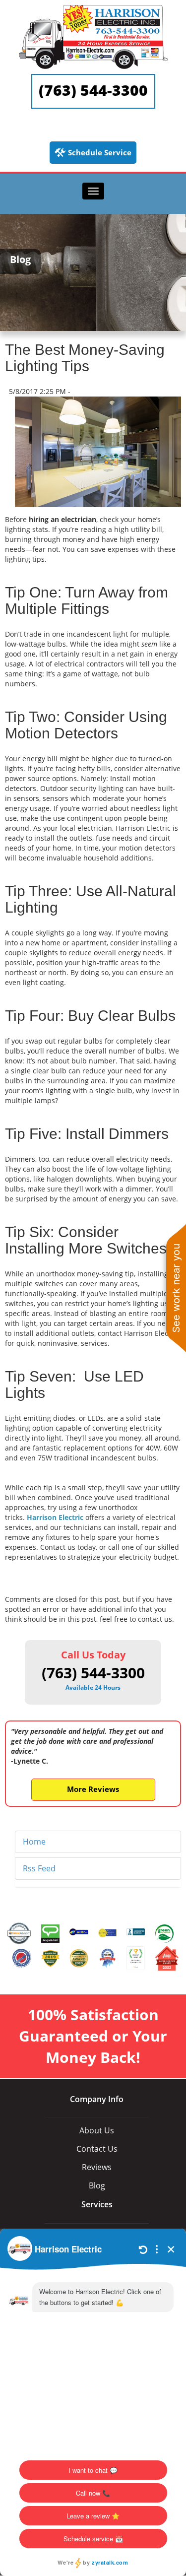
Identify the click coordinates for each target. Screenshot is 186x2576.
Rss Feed (39, 1868)
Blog (97, 2185)
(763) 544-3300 (93, 90)
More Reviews (93, 1789)
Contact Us (97, 2149)
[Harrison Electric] (93, 9)
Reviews (97, 2167)
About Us (97, 2130)
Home (34, 1842)
